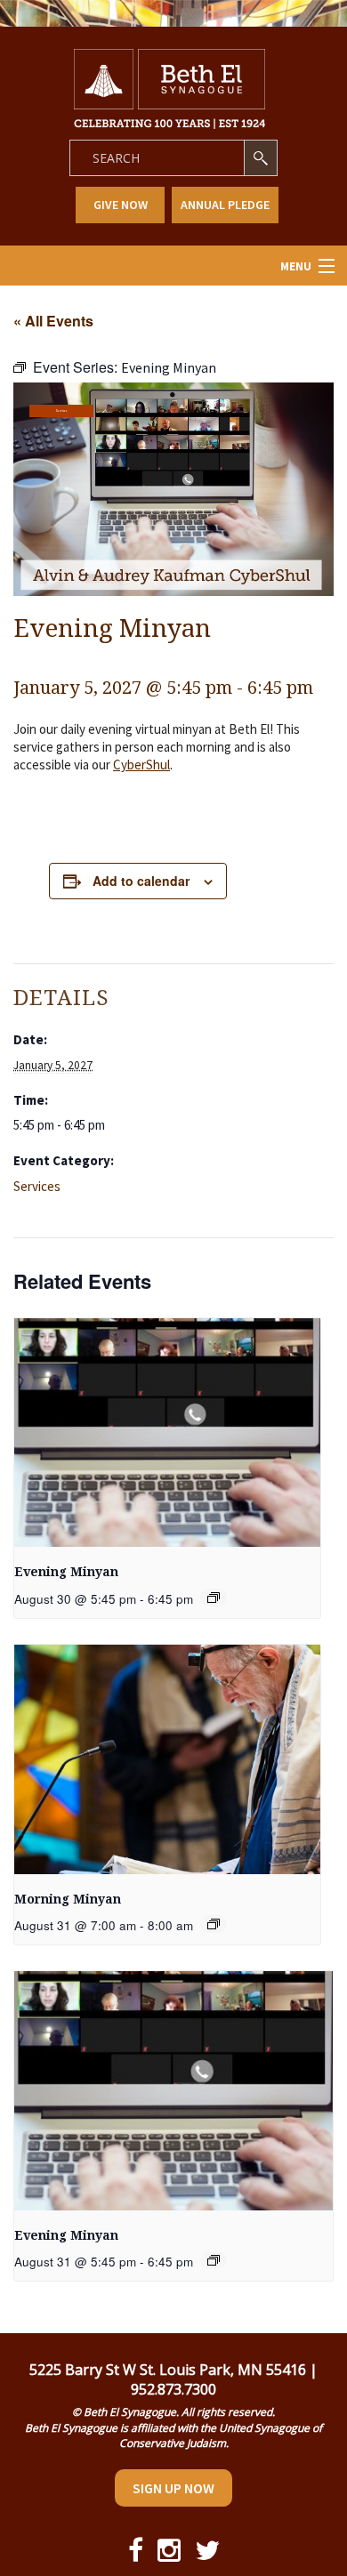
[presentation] (167, 1433)
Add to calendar (141, 881)
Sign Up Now (173, 2488)
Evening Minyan (66, 1572)
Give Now (121, 205)
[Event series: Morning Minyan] (214, 1924)
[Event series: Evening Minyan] (214, 1598)
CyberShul (141, 765)
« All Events (53, 321)
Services (61, 411)
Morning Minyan (68, 1899)
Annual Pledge (225, 205)
